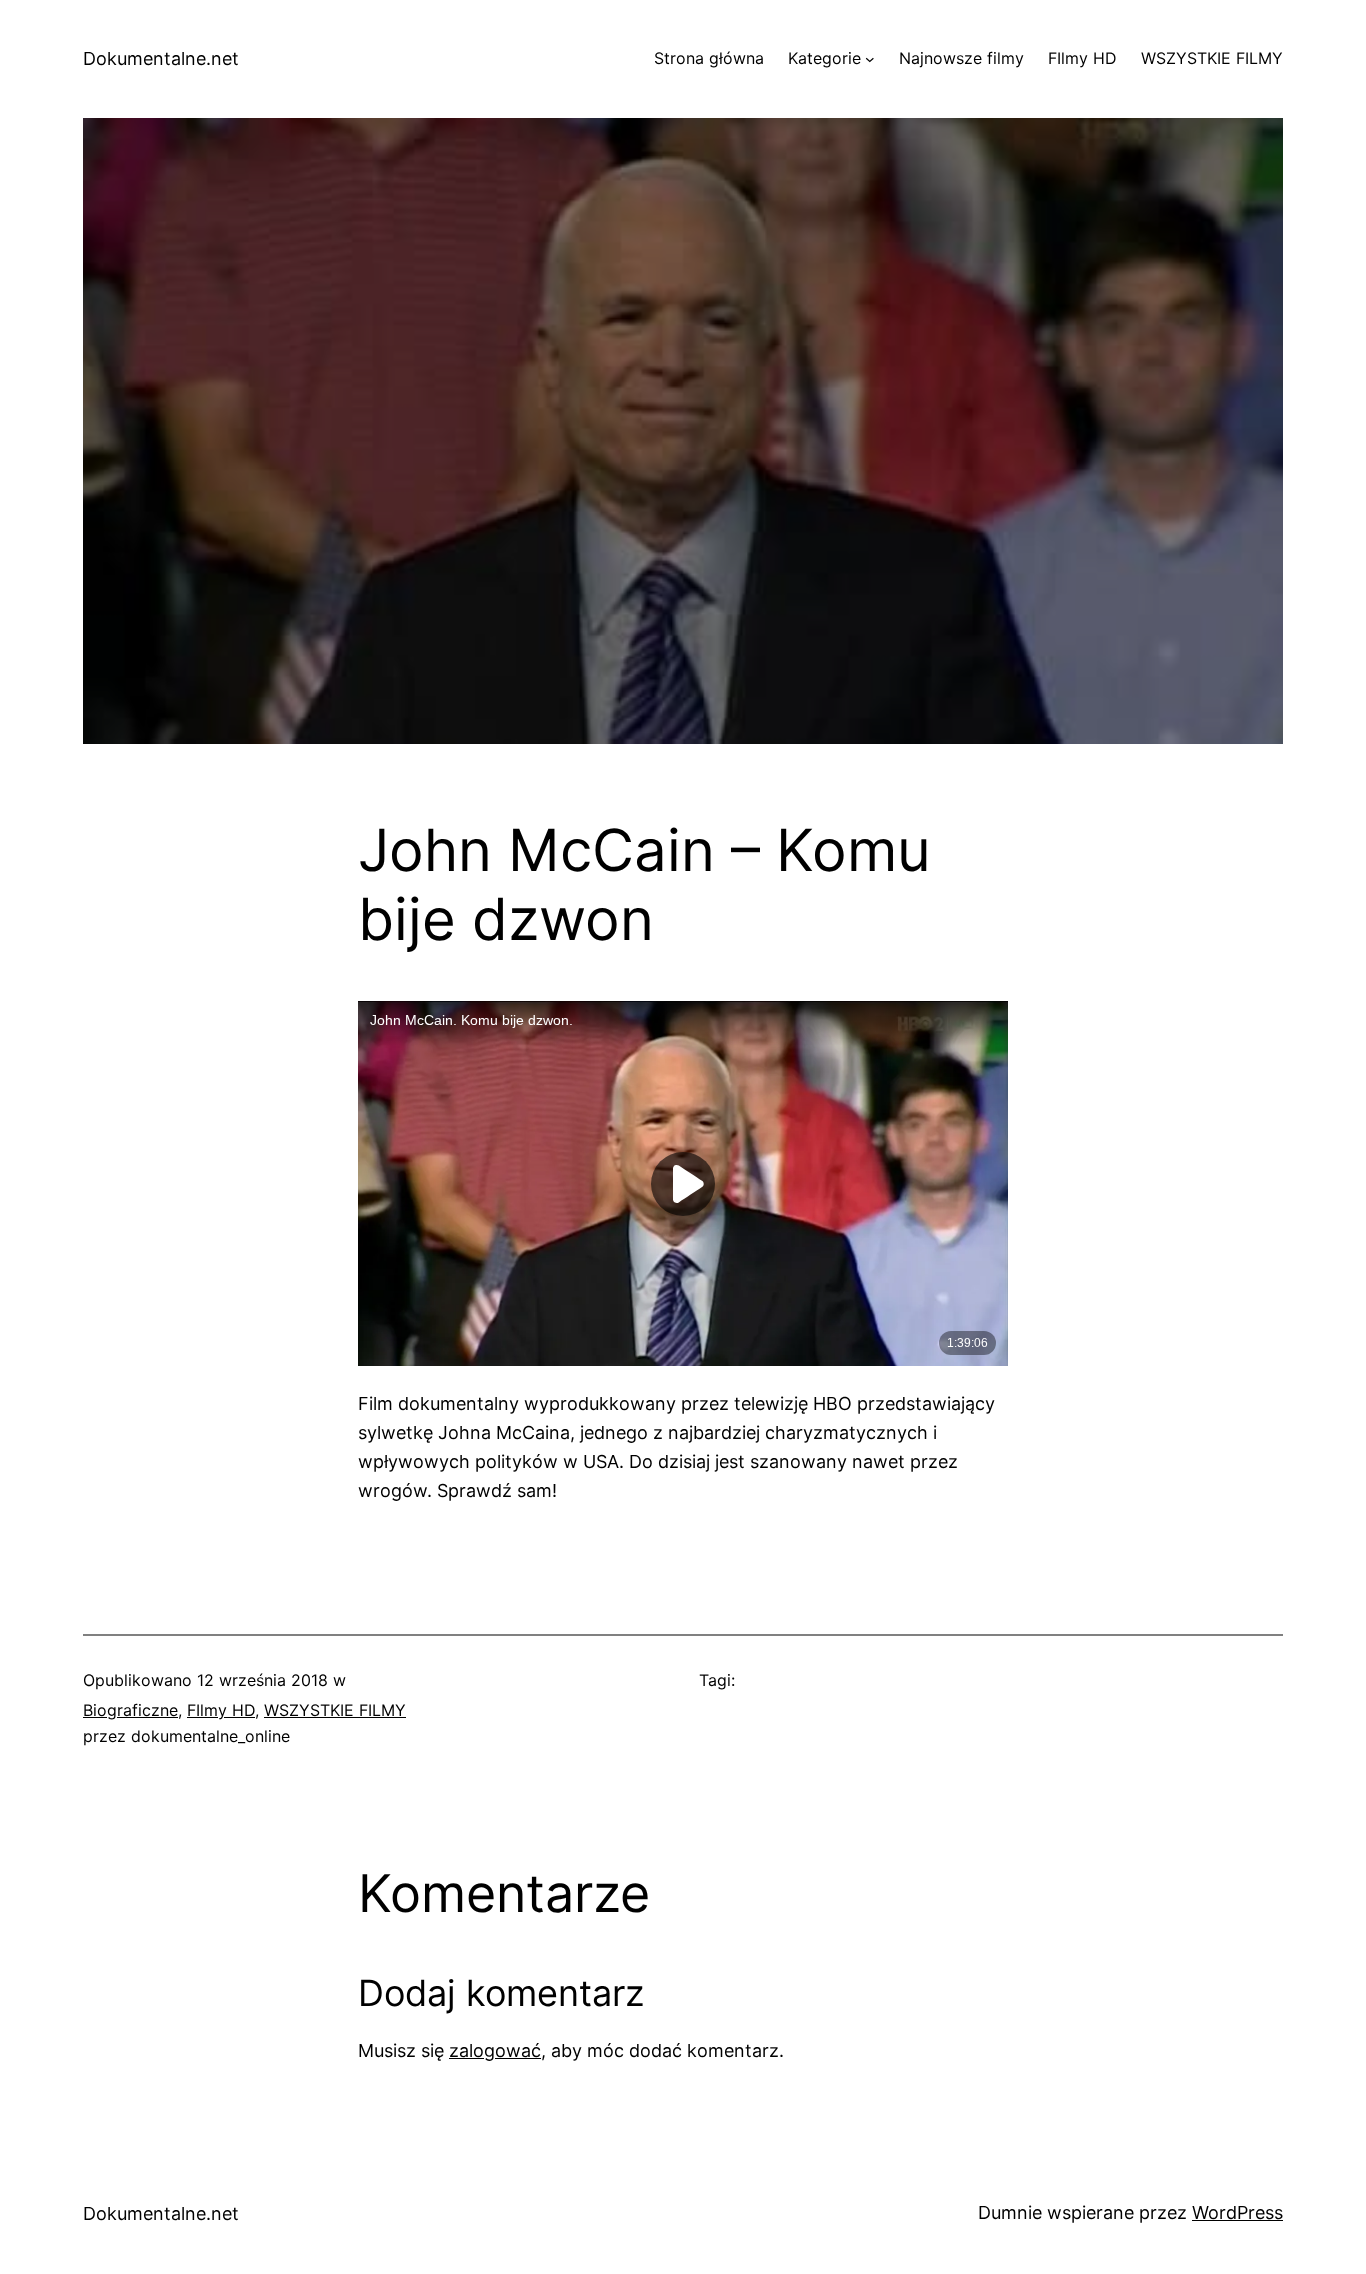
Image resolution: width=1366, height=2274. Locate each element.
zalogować (495, 2050)
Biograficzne (130, 1710)
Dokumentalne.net (161, 58)
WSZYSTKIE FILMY (335, 1710)
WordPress (1237, 2212)
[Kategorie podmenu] (870, 59)
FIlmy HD (221, 1710)
